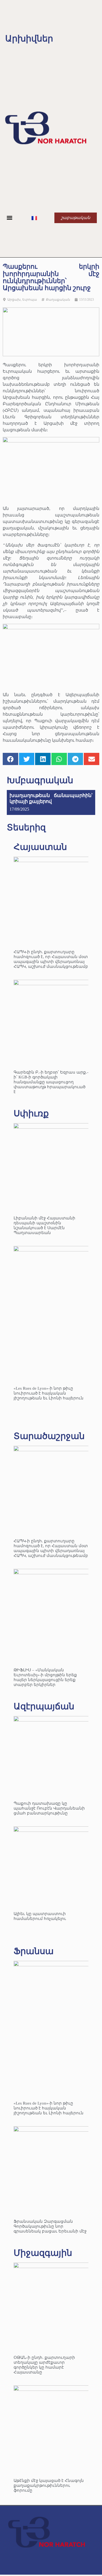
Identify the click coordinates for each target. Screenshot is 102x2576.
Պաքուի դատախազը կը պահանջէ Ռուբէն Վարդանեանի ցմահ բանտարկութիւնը (49, 1808)
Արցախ (14, 300)
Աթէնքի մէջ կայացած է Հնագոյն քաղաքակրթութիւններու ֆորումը (49, 2485)
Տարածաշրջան (49, 1436)
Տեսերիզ (26, 827)
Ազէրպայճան (44, 1706)
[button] (10, 218)
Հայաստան (40, 847)
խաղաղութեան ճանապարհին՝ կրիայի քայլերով (51, 798)
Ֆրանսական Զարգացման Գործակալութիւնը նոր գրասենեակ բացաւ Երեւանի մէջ (50, 2226)
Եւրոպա (30, 300)
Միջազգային (43, 2253)
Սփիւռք (31, 1113)
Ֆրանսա (34, 1951)
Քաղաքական (58, 300)
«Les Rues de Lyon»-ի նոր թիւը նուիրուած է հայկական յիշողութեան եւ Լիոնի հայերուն (49, 1393)
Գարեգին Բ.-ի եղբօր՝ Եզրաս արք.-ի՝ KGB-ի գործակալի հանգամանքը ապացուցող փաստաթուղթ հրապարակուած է (51, 1082)
